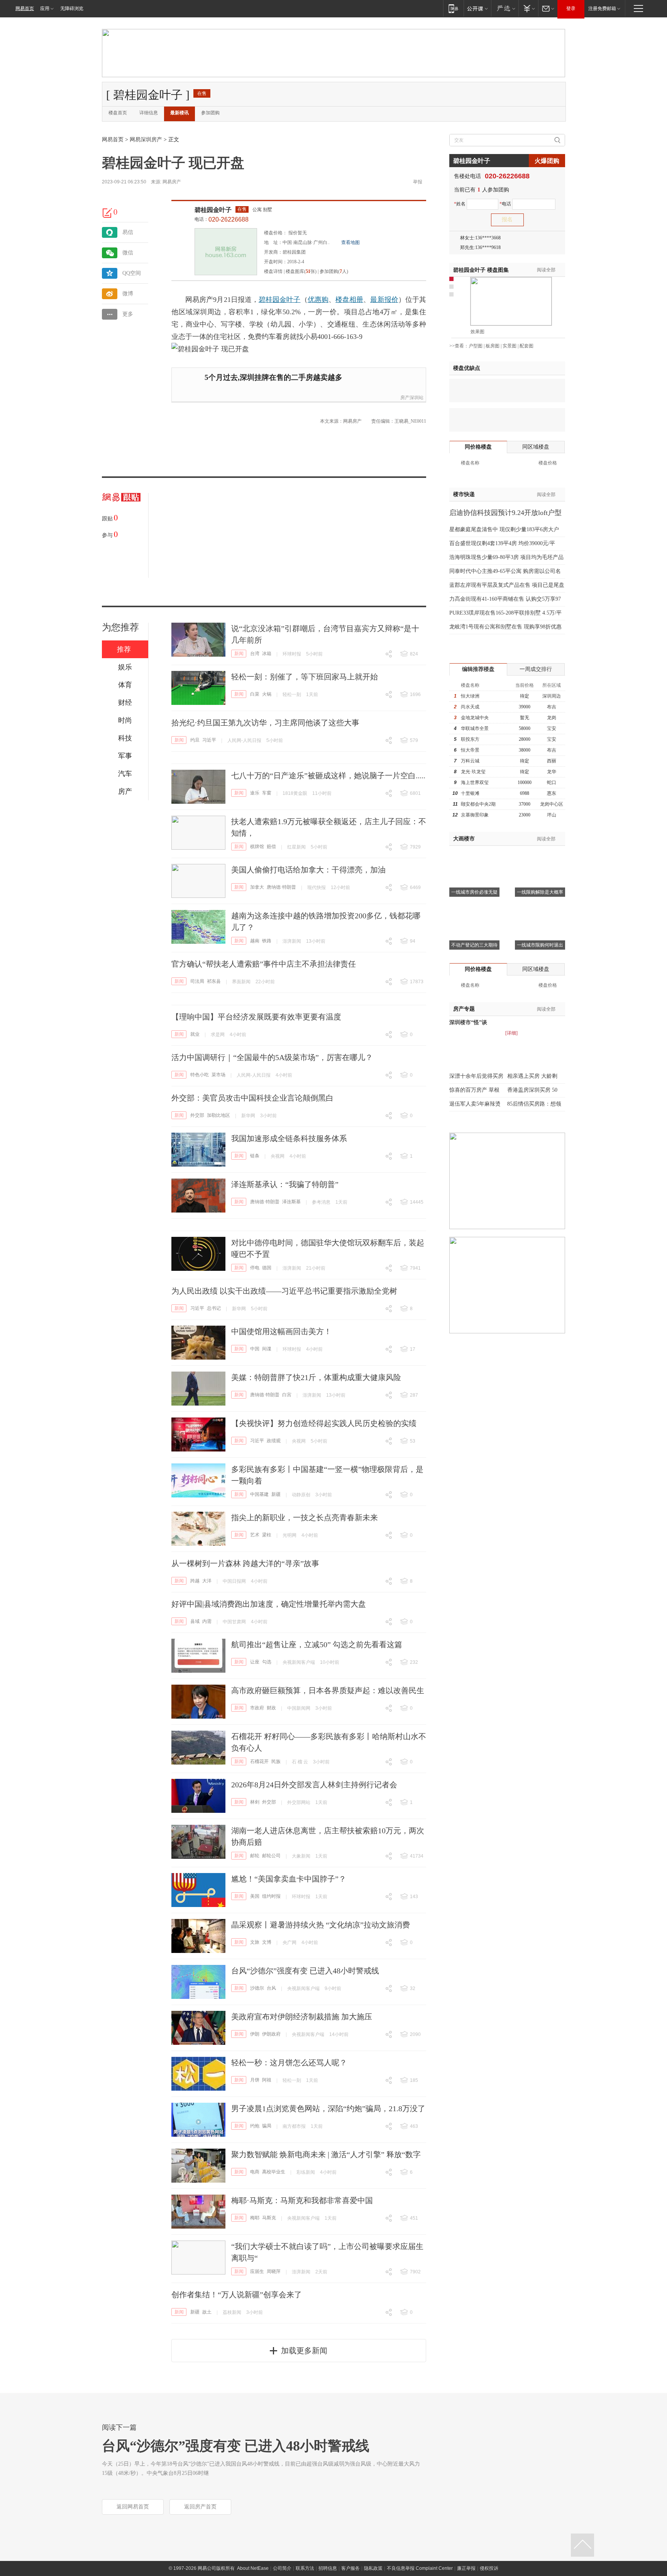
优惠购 (318, 300)
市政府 (257, 1708)
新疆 (276, 1494)
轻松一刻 (292, 694)
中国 (255, 1349)
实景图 (510, 346)
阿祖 (267, 2080)
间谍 (267, 1349)
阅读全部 (546, 270)
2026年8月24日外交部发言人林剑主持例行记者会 (314, 1785)
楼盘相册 (349, 300)
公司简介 (282, 2568)
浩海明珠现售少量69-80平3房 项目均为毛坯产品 (506, 557)
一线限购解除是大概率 (540, 892)
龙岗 (552, 718)
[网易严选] (505, 8)
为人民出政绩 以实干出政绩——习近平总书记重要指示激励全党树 (284, 1291)
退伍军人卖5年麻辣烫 (475, 1104)
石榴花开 (259, 1761)
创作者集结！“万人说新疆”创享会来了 (237, 2295)
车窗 (267, 793)
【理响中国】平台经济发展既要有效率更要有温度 (256, 1017)
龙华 (552, 772)
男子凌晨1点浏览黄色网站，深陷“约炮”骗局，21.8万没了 (328, 2109)
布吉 (552, 707)
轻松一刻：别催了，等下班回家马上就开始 (305, 677)
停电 (255, 1268)
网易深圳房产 (146, 140)
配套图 (526, 346)
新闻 (239, 654)
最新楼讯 (179, 113)
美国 (255, 1896)
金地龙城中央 (475, 718)
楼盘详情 (273, 271)
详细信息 (149, 113)
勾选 (267, 1662)
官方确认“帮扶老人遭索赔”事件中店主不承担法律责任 (264, 964)
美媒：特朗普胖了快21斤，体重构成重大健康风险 (316, 1377)
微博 (128, 294)
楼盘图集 (481, 270)
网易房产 (172, 182)
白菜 (255, 694)
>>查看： (459, 346)
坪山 (552, 815)
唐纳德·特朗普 (281, 887)
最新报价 (384, 300)
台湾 (255, 654)
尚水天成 (470, 707)
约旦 (195, 740)
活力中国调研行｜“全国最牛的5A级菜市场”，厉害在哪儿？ (272, 1057)
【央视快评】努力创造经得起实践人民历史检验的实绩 (324, 1423)
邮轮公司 (271, 1856)
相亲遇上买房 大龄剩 (532, 1076)
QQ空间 (132, 273)
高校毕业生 (274, 2172)
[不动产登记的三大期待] (474, 908)
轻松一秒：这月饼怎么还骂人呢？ (289, 2063)
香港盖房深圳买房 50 (532, 1090)
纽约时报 (271, 1896)
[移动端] (453, 8)
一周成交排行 (536, 669)
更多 (128, 314)
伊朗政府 (271, 2034)
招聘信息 (328, 2568)
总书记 (214, 1308)
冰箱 (267, 654)
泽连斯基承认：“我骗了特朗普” (285, 1184)
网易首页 (25, 8)
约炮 (255, 2126)
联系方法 (305, 2568)
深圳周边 (552, 696)
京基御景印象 (475, 815)
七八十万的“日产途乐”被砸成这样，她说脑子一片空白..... (328, 776)
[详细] (511, 1033)
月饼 (255, 2080)
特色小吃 (200, 1075)
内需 (207, 1621)
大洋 (207, 1581)
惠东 (552, 793)
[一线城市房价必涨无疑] (474, 855)
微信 (128, 253)
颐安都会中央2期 (478, 804)
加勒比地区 (218, 1115)
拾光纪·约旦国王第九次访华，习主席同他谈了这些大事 (265, 723)
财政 (271, 1708)
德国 (267, 1268)
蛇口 (552, 782)
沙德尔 (257, 1988)
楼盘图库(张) (301, 271)
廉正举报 (466, 2568)
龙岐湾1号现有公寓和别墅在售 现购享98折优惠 (505, 627)
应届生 (257, 2271)
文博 (267, 1942)
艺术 (255, 1535)
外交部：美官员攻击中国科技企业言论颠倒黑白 (252, 1098)
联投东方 (470, 739)
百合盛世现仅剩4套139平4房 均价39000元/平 (502, 543)
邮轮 (255, 1856)
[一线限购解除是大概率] (540, 855)
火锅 (267, 694)
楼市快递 (464, 494)
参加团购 (210, 113)
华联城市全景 (475, 728)
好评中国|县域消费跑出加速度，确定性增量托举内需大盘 (269, 1604)
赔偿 (271, 847)
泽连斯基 (291, 1202)
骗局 (267, 2126)
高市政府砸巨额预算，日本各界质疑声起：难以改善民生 (328, 1690)
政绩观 (274, 1441)
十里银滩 (470, 793)
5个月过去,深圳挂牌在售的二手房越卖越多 (273, 377)
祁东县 (214, 981)
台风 (271, 1988)
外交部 (197, 1115)
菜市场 (218, 1075)
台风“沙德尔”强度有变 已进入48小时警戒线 (305, 1971)
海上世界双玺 (475, 782)
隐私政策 (373, 2568)
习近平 (209, 740)
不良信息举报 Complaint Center (420, 2568)
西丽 (552, 761)
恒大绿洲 (470, 696)
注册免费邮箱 (602, 8)
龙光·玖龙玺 (473, 772)
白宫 (287, 1395)
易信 (128, 232)
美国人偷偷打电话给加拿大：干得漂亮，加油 (308, 870)
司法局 (197, 981)
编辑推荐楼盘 (478, 669)
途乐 (255, 793)
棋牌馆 (257, 847)
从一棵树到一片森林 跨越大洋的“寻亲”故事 (245, 1563)
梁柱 (267, 1535)
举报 (418, 182)
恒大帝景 (470, 750)
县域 (195, 1621)
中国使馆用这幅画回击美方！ (281, 1331)
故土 (207, 2312)
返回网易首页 (133, 2507)
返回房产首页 (200, 2507)
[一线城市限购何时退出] (540, 908)
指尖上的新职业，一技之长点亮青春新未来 (305, 1517)
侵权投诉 (489, 2568)
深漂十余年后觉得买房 (476, 1076)
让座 (255, 1662)
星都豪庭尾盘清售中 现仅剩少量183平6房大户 (504, 529)
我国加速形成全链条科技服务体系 (289, 1138)
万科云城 (470, 761)
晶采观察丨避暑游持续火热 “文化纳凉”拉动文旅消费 (321, 1925)
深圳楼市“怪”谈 (468, 1022)
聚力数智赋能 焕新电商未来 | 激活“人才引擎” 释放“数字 (326, 2154)
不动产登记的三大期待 (474, 945)
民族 (276, 1761)
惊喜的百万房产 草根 (474, 1090)
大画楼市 (464, 839)
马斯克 (269, 2218)
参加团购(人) (334, 271)
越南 (255, 941)
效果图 (477, 332)
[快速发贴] (108, 213)
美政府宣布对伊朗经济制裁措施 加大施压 (302, 2017)
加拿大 (257, 887)
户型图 (476, 346)
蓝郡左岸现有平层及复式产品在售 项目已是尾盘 (507, 585)
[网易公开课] (477, 8)
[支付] (528, 8)
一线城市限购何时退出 (540, 945)
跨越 (195, 1581)
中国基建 (259, 1494)
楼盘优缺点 (467, 368)
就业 (195, 1034)
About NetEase (253, 2568)
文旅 (255, 1942)
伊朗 (255, 2034)
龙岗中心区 (552, 804)
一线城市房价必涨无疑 (474, 892)
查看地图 (350, 242)
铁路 (267, 941)
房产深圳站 (412, 398)
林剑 (255, 1802)
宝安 (552, 728)
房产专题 (464, 1009)
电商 (255, 2172)
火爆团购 (547, 161)
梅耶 (255, 2218)
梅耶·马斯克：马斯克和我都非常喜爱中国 (302, 2200)
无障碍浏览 (72, 8)
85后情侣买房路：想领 (534, 1104)
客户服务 (350, 2568)
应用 (45, 8)
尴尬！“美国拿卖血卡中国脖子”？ (289, 1879)
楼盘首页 (118, 113)
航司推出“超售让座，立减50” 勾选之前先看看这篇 (317, 1645)
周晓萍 (274, 2271)
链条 (255, 1156)
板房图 (493, 346)
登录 (571, 8)
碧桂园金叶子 (213, 210)
